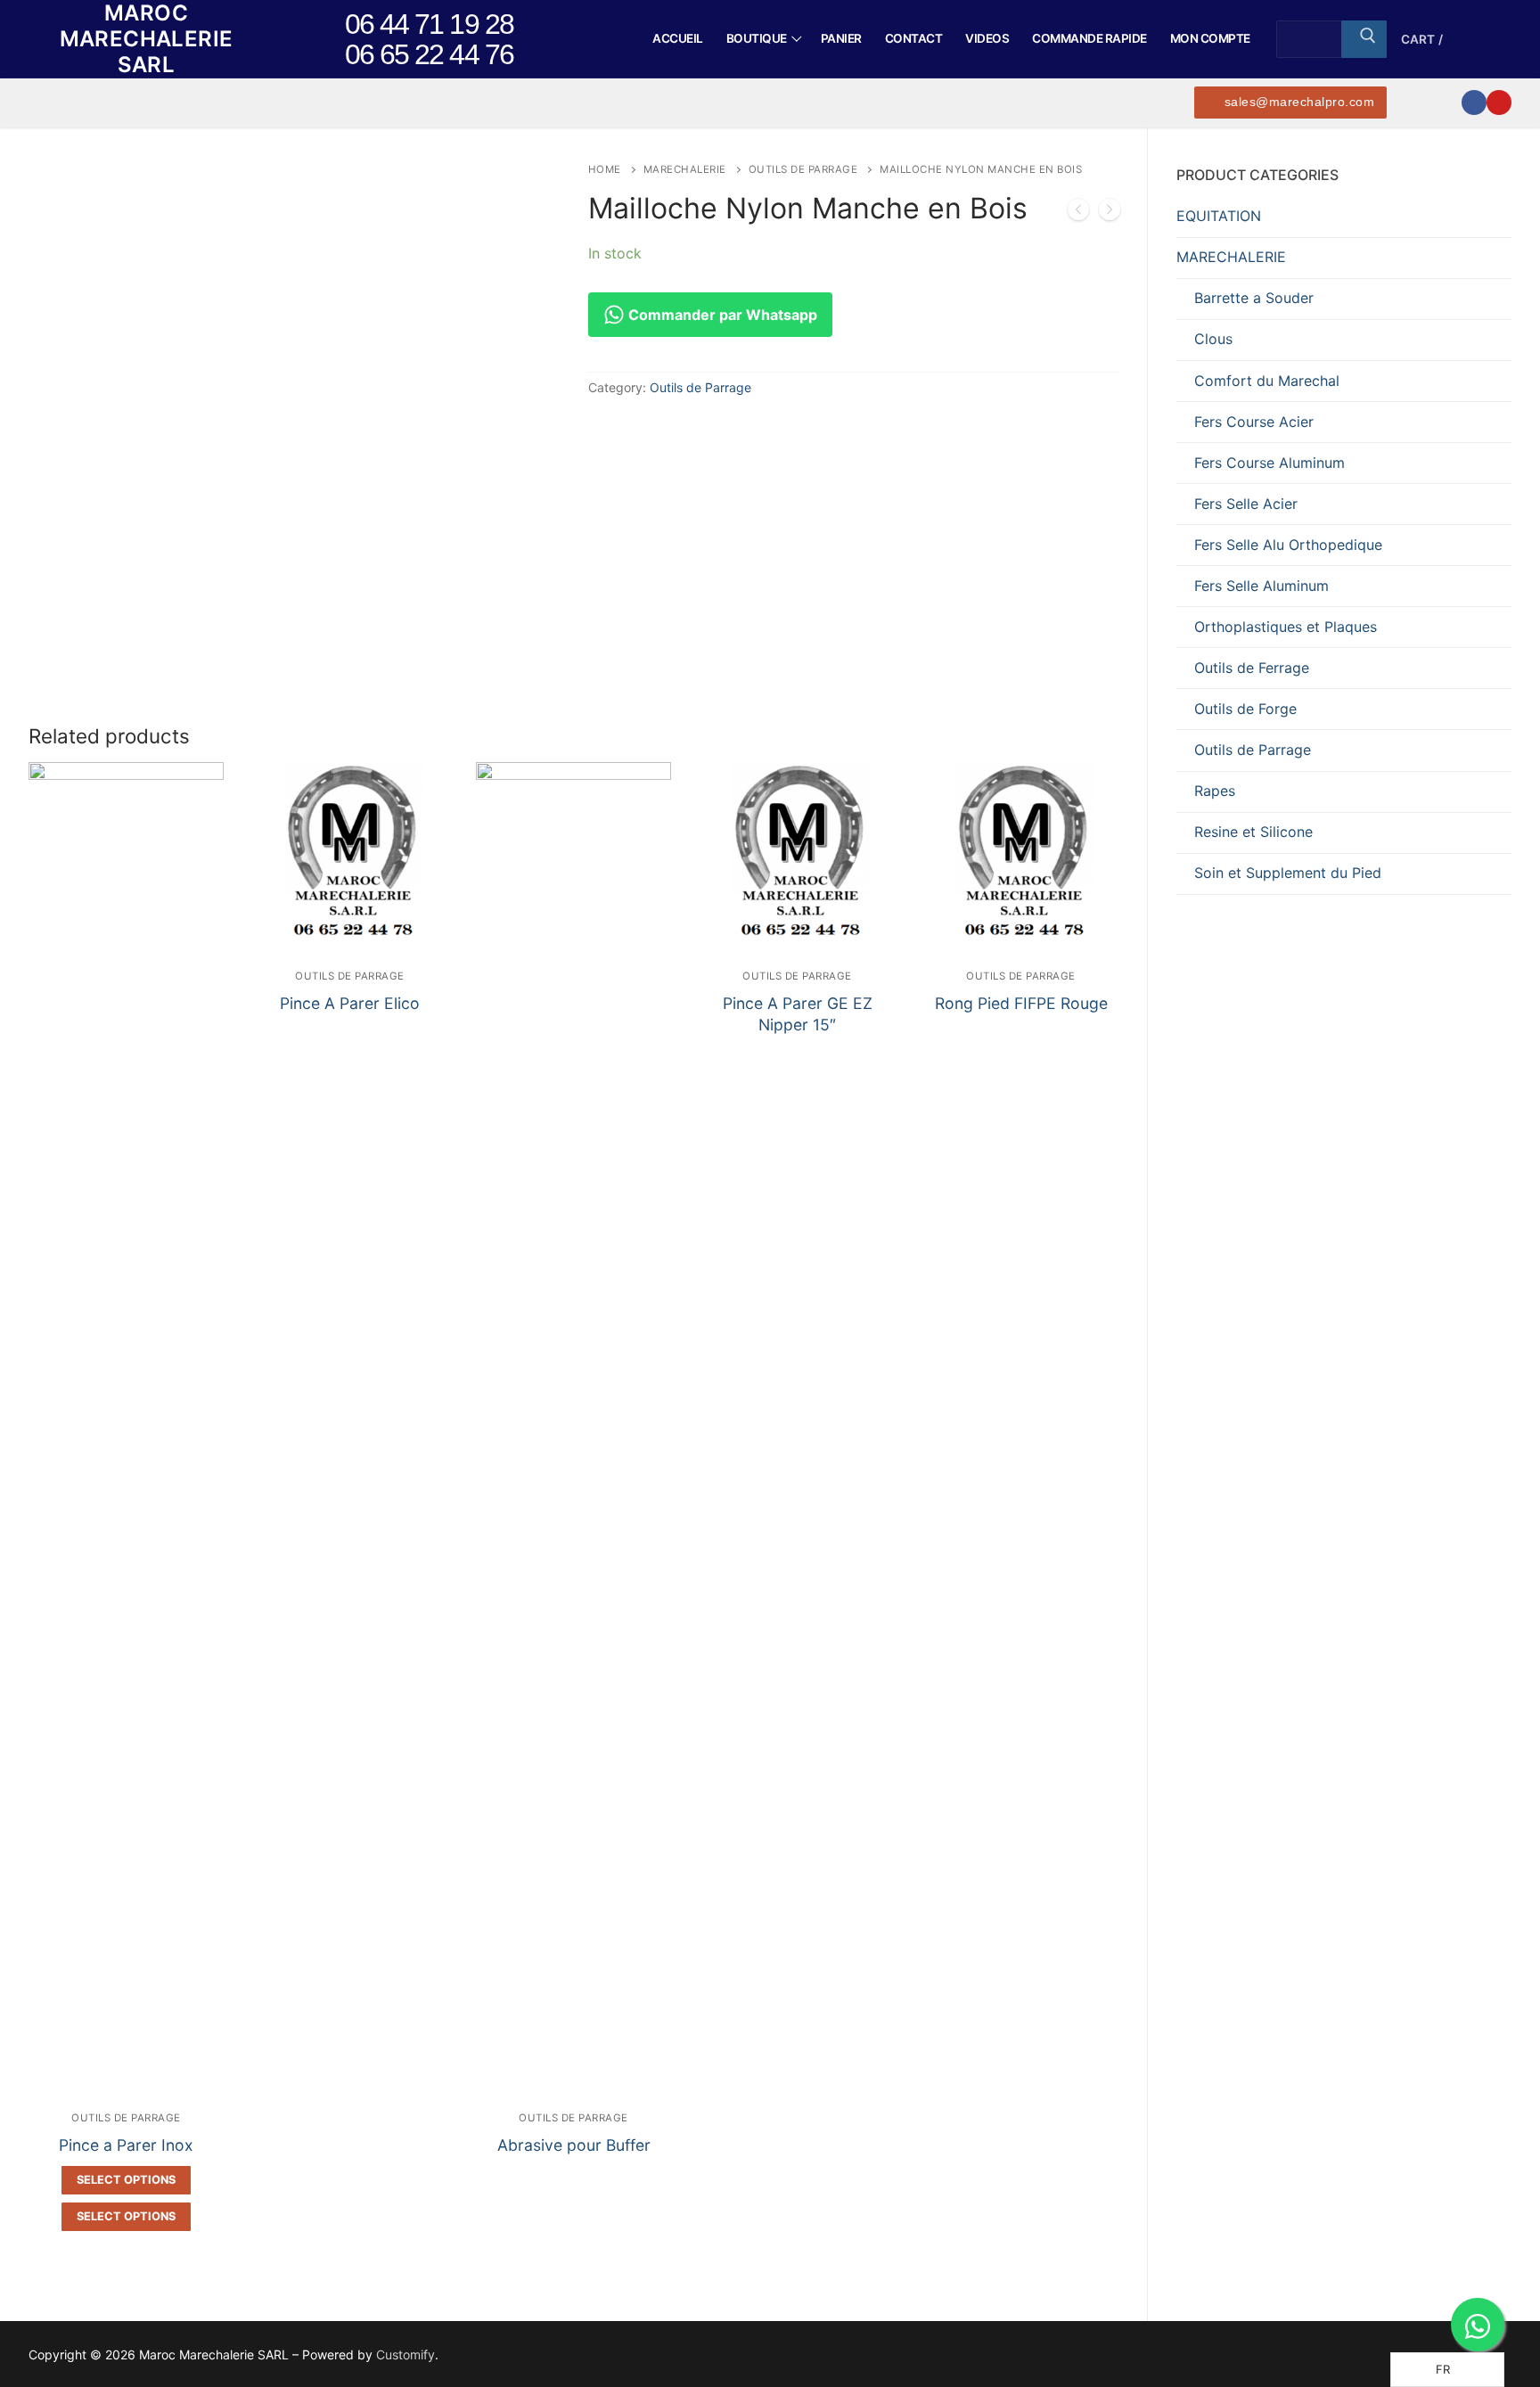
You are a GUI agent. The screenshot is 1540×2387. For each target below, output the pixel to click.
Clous (1213, 339)
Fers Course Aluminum (1270, 463)
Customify (405, 2354)
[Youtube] (1499, 103)
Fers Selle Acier (1246, 504)
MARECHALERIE (685, 169)
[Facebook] (1474, 103)
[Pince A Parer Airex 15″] (1110, 213)
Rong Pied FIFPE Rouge (1021, 1003)
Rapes (1215, 791)
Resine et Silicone (1253, 832)
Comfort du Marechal (1267, 381)
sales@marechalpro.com (1297, 102)
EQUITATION (1219, 216)
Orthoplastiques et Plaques (1286, 627)
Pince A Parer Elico (350, 1003)
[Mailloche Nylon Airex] (1078, 213)
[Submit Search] (1364, 39)
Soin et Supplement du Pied (1288, 873)
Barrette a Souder (1254, 298)
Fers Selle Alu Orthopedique (1288, 545)
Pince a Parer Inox (126, 2145)
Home (605, 169)
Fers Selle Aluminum (1261, 586)
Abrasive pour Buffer (574, 2145)
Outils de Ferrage (1252, 668)
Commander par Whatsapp (721, 315)
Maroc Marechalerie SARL (147, 39)
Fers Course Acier (1254, 422)
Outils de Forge (1245, 709)
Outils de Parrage (803, 169)
